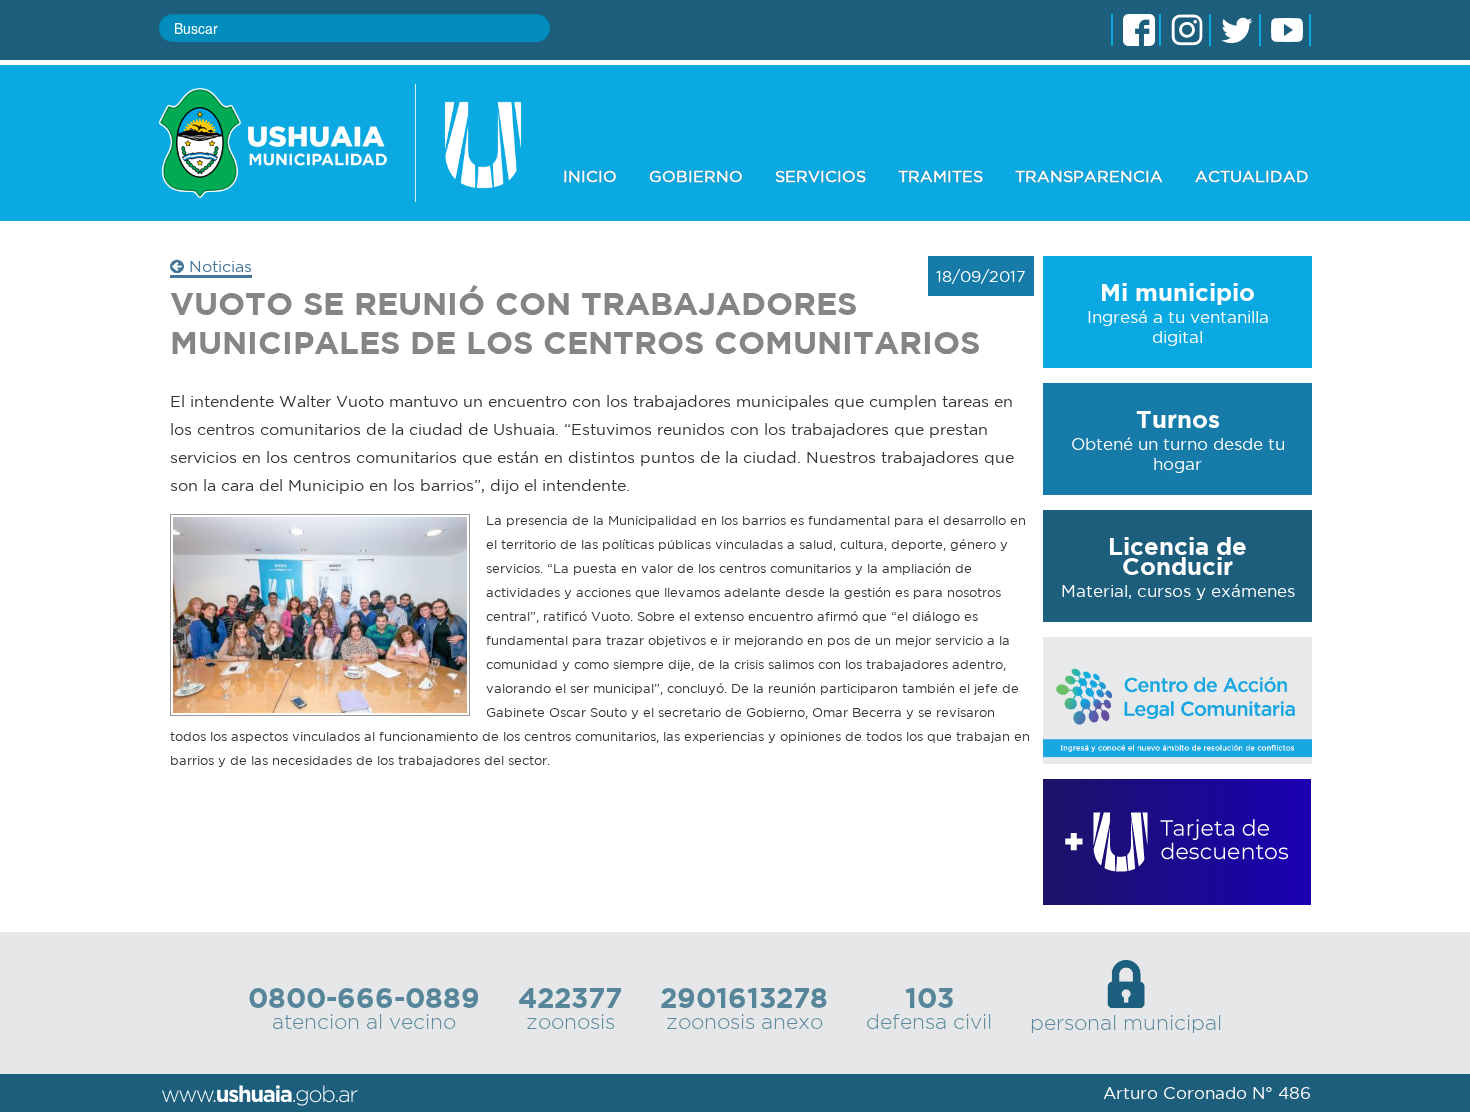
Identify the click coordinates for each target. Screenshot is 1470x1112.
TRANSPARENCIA (1089, 176)
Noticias (218, 266)
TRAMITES (940, 176)
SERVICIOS (820, 176)
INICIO (590, 176)
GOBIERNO (696, 176)
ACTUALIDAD (1252, 176)
